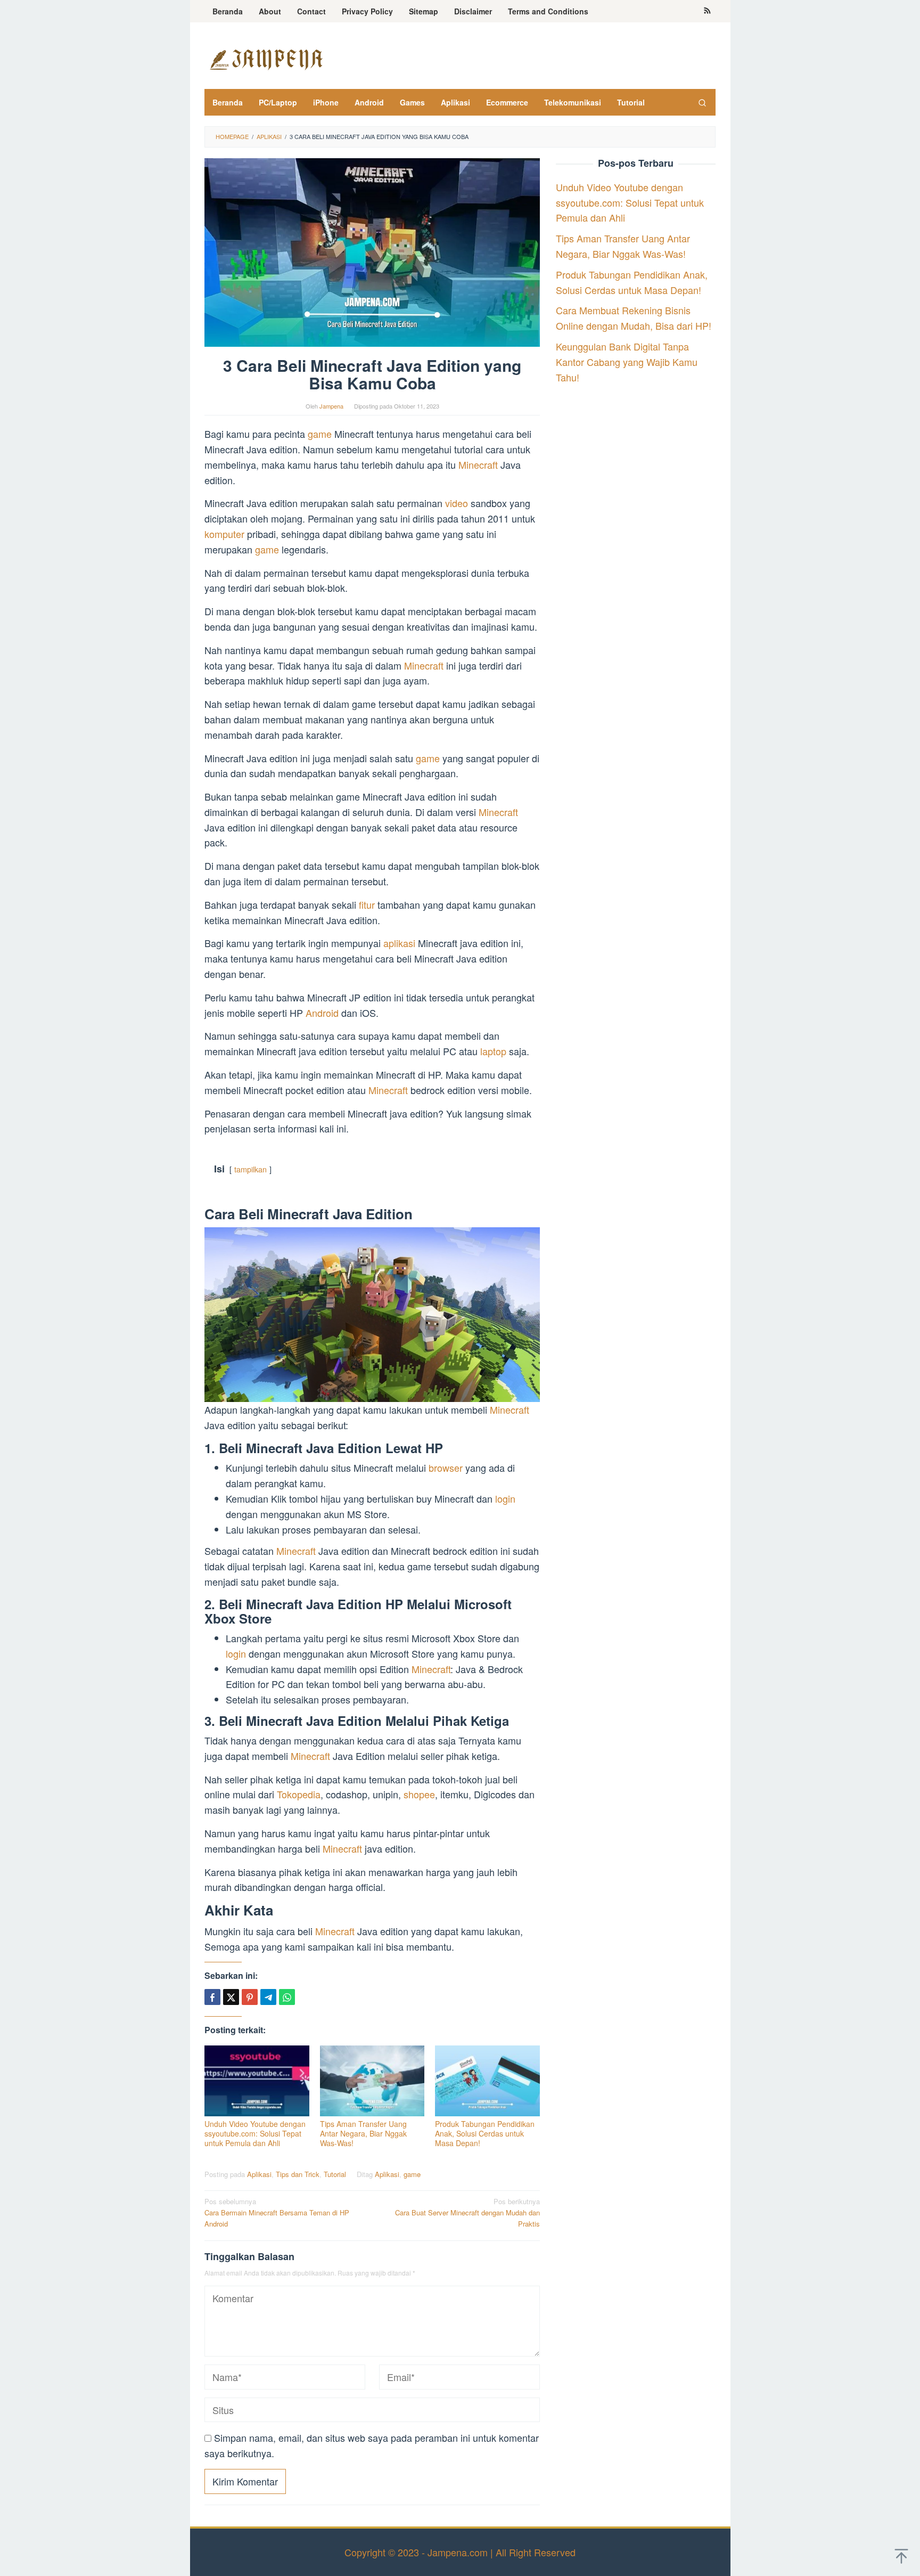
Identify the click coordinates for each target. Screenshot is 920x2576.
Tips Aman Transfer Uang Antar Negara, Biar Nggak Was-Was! (363, 2133)
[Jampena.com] (266, 58)
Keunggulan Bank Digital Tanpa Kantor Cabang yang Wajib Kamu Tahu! (627, 362)
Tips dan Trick (298, 2174)
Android (323, 1013)
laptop (495, 1051)
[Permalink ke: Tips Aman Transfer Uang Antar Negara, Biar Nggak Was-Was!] (372, 2081)
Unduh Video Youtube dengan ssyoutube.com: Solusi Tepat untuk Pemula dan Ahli (255, 2133)
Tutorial (335, 2174)
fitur (368, 904)
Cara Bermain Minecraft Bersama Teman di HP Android (277, 2212)
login (505, 1498)
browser (447, 1468)
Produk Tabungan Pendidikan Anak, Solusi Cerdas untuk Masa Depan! (485, 2133)
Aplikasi (259, 2174)
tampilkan (250, 1169)
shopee (419, 1794)
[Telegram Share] (268, 1997)
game (321, 434)
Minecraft (479, 464)
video (458, 503)
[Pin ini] (250, 1997)
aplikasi (401, 943)
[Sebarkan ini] (212, 1997)
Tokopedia (299, 1794)
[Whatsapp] (287, 1997)
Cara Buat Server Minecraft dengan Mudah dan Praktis (467, 2212)
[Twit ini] (231, 1997)
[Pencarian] (702, 102)
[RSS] (707, 11)
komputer (226, 534)
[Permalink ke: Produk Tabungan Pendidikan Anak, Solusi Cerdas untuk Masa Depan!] (487, 2081)
